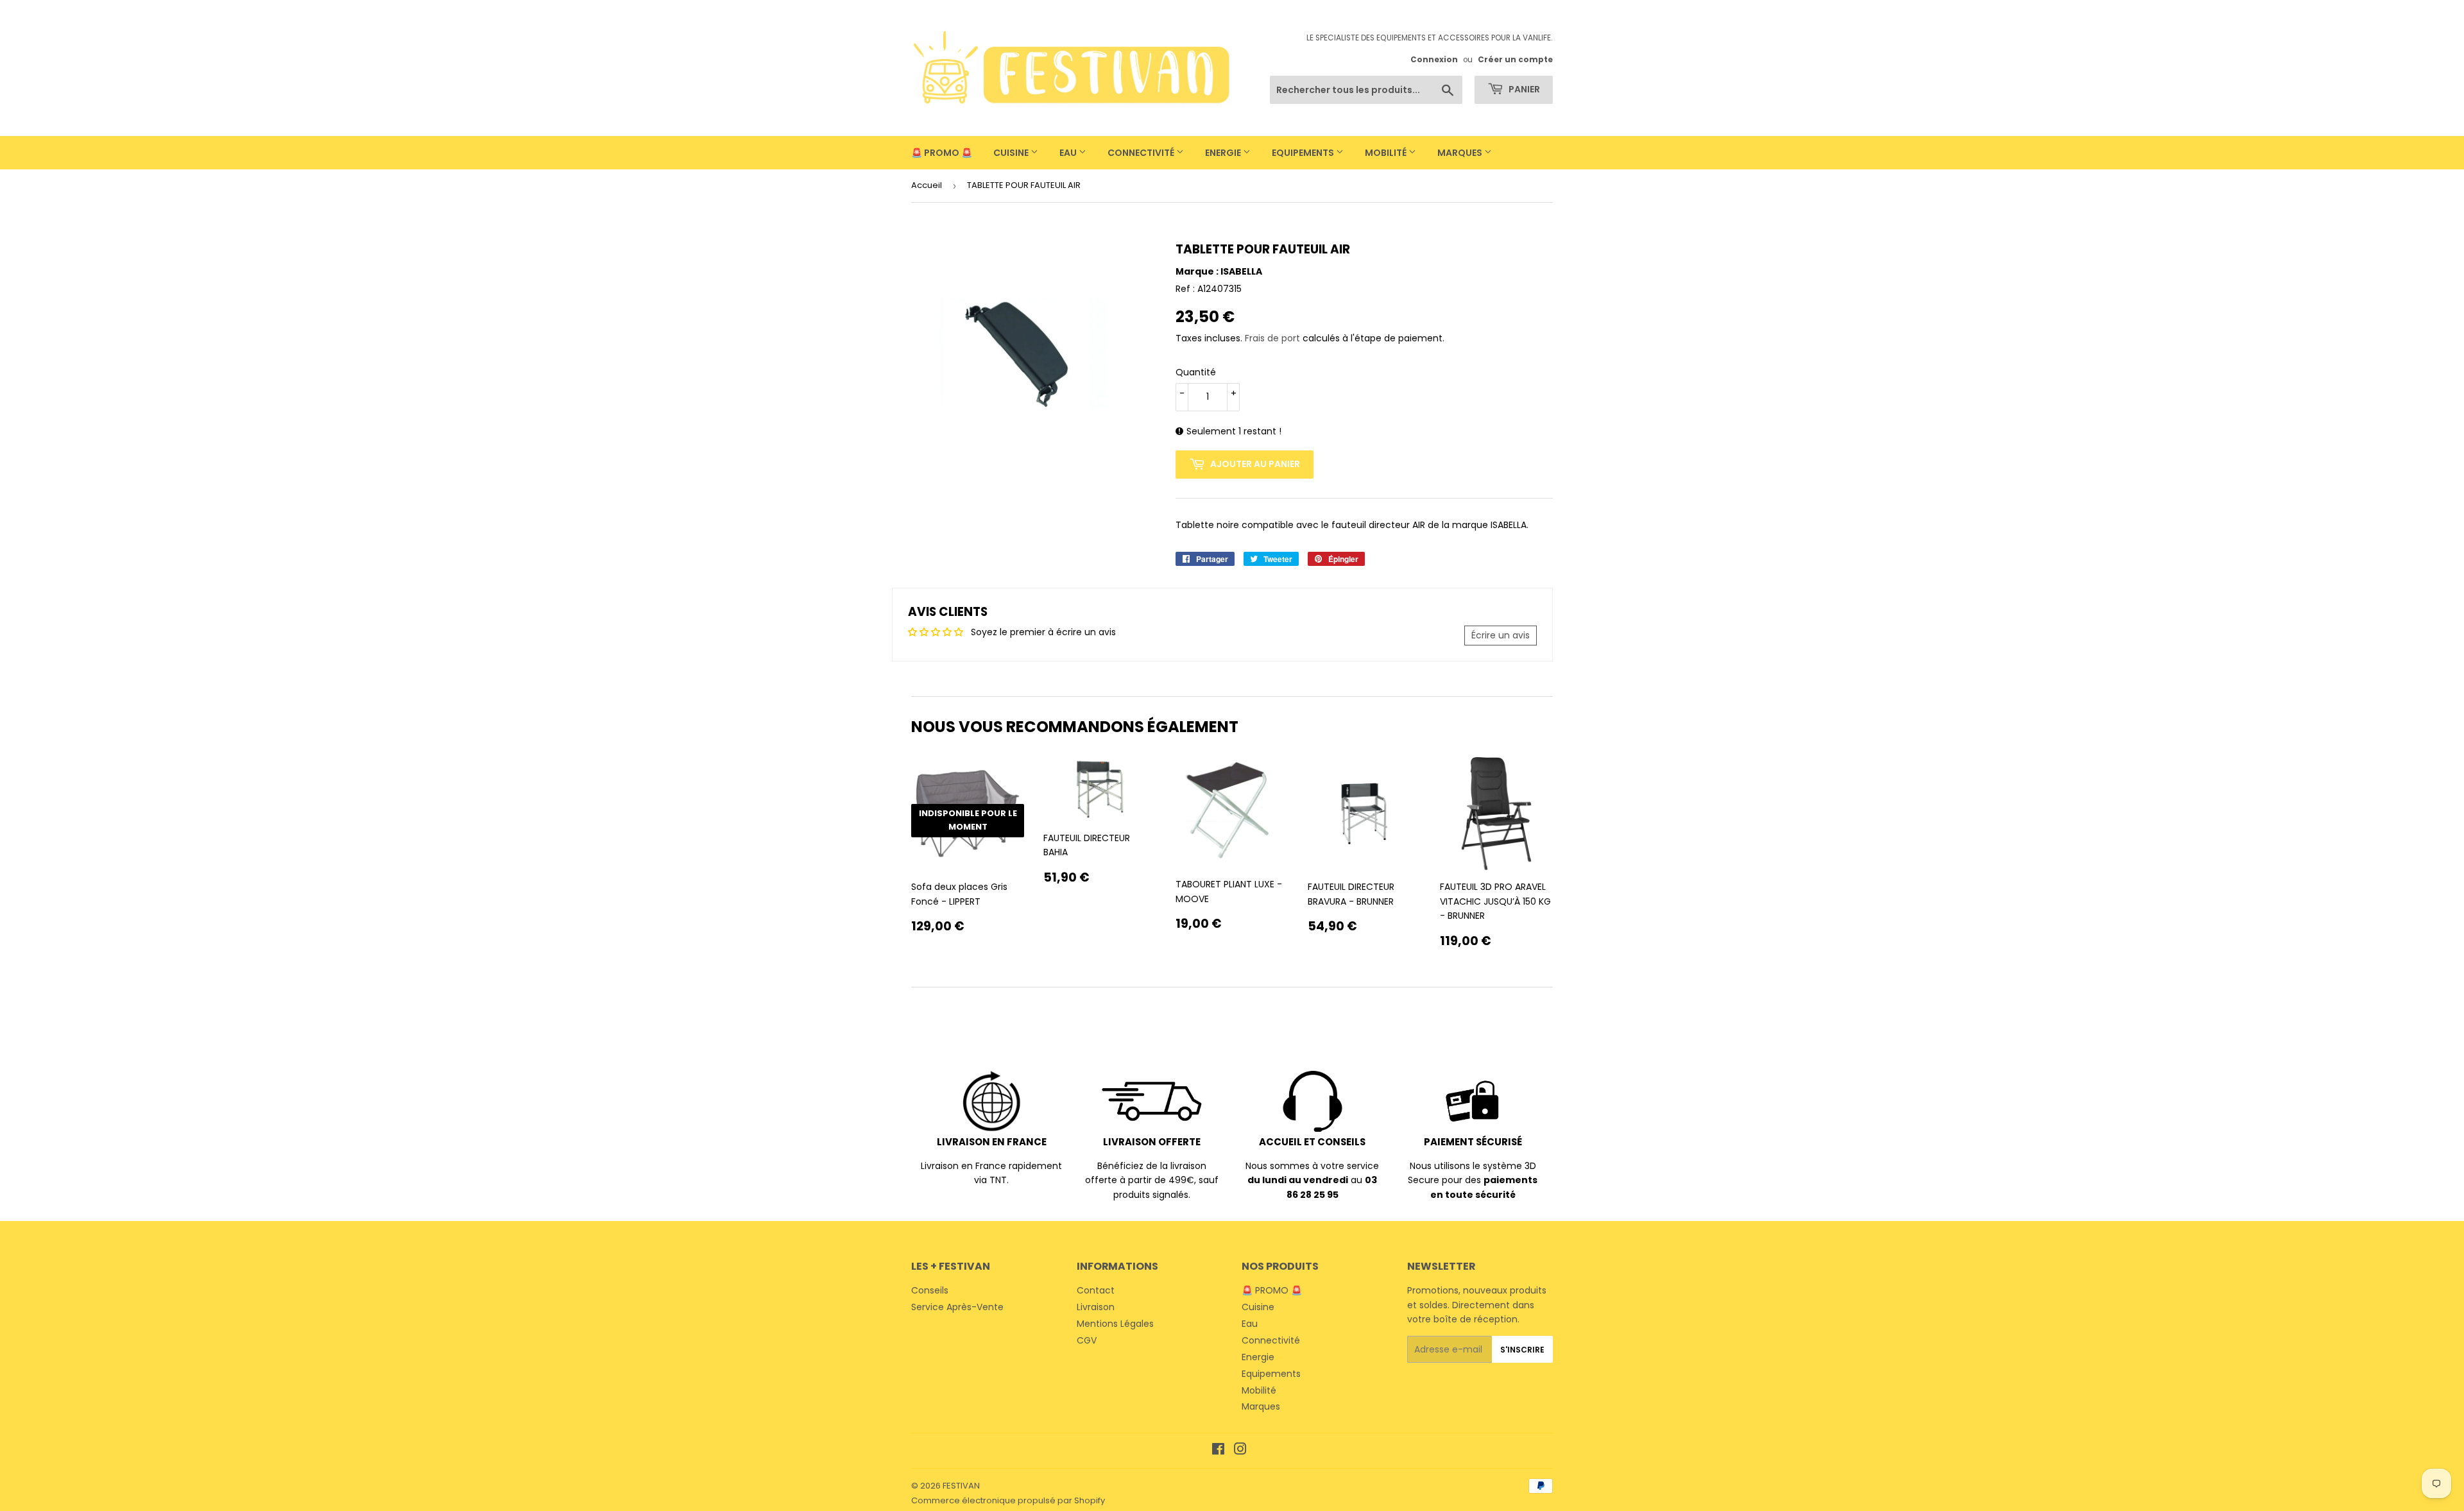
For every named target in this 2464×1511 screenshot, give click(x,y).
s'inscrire (1522, 1350)
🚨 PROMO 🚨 (942, 153)
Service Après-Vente (957, 1307)
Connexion (1434, 60)
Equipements (1304, 153)
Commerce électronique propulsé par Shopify (1008, 1500)
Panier (1523, 89)
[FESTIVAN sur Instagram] (1240, 1451)
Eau (1069, 153)
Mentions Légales (1115, 1324)
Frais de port (1272, 338)
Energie (1224, 153)
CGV (1087, 1340)
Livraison (1096, 1307)
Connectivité (1142, 153)
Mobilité (1387, 153)
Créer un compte (1515, 60)
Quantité (1196, 372)
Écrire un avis (1501, 635)
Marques (1461, 153)
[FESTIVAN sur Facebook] (1218, 1451)
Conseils (930, 1290)
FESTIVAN (961, 1486)
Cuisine (1012, 153)
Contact (1096, 1290)
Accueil (927, 185)
